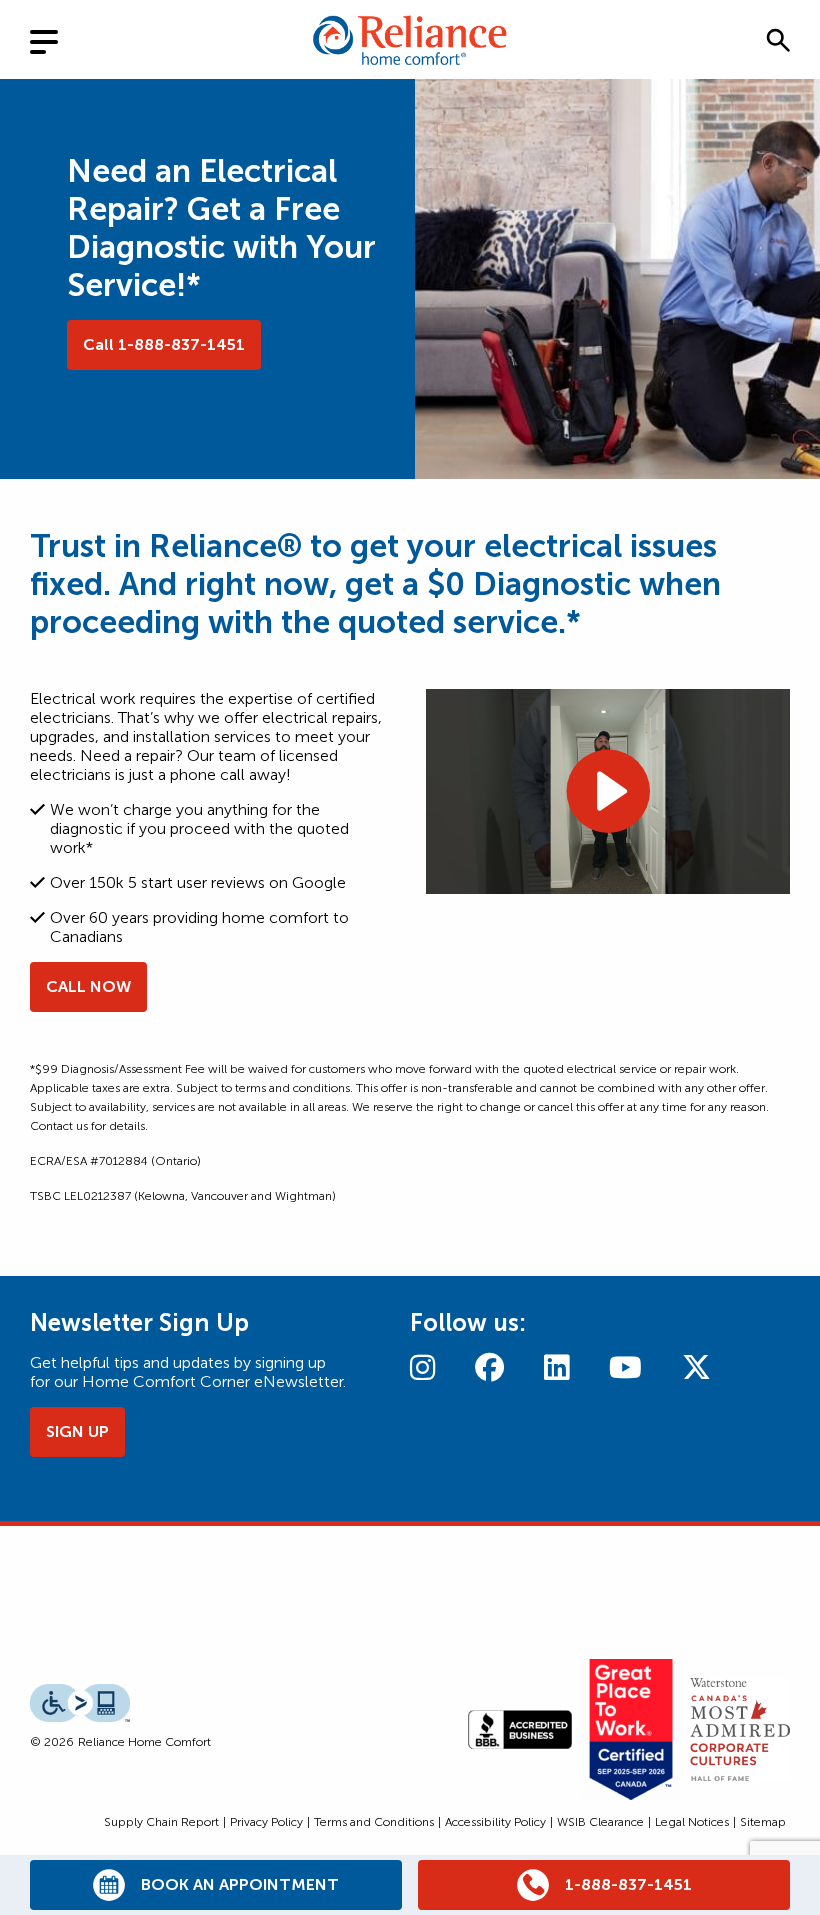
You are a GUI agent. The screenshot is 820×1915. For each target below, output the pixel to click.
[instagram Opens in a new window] (422, 1367)
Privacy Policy (266, 1822)
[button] (778, 40)
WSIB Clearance (600, 1822)
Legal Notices (692, 1822)
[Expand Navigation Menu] (60, 39)
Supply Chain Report (161, 1822)
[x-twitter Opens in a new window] (696, 1367)
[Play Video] (608, 791)
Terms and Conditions (374, 1822)
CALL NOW (88, 986)
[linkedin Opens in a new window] (556, 1367)
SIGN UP (77, 1431)
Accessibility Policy (495, 1822)
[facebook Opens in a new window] (489, 1367)
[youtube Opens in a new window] (625, 1367)
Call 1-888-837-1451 (164, 344)
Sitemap (763, 1822)
